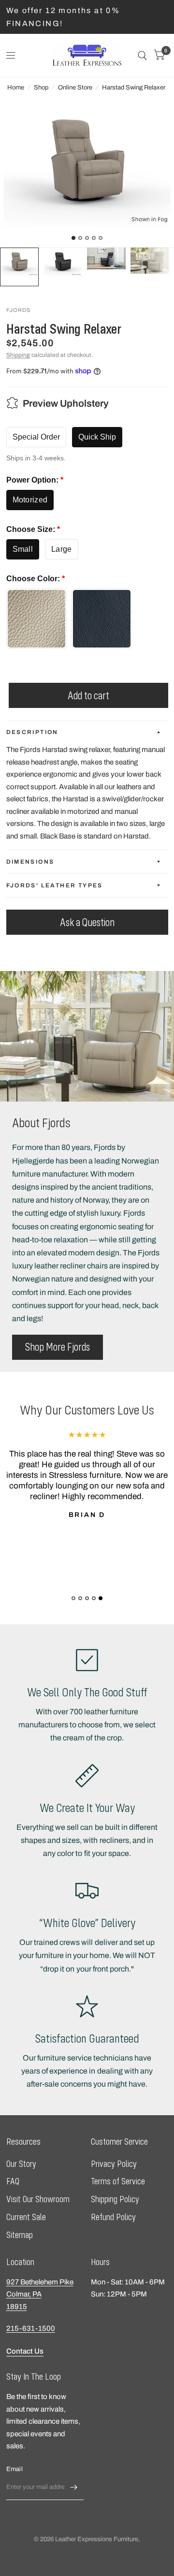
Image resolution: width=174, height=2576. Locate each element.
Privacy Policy (114, 2164)
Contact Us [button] (25, 2351)
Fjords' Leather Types (55, 885)
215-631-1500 (31, 2328)
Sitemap (20, 2235)
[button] (58, 1347)
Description (32, 732)
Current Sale (26, 2217)
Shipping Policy (115, 2199)
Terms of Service (118, 2181)
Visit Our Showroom (38, 2199)
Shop (41, 88)
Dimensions (30, 862)
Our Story (21, 2164)
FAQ (13, 2181)
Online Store (75, 88)
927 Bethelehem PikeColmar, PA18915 (40, 2294)
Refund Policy (113, 2217)
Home (16, 88)
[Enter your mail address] (74, 2488)
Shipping (18, 355)
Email (14, 2469)
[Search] (142, 55)
